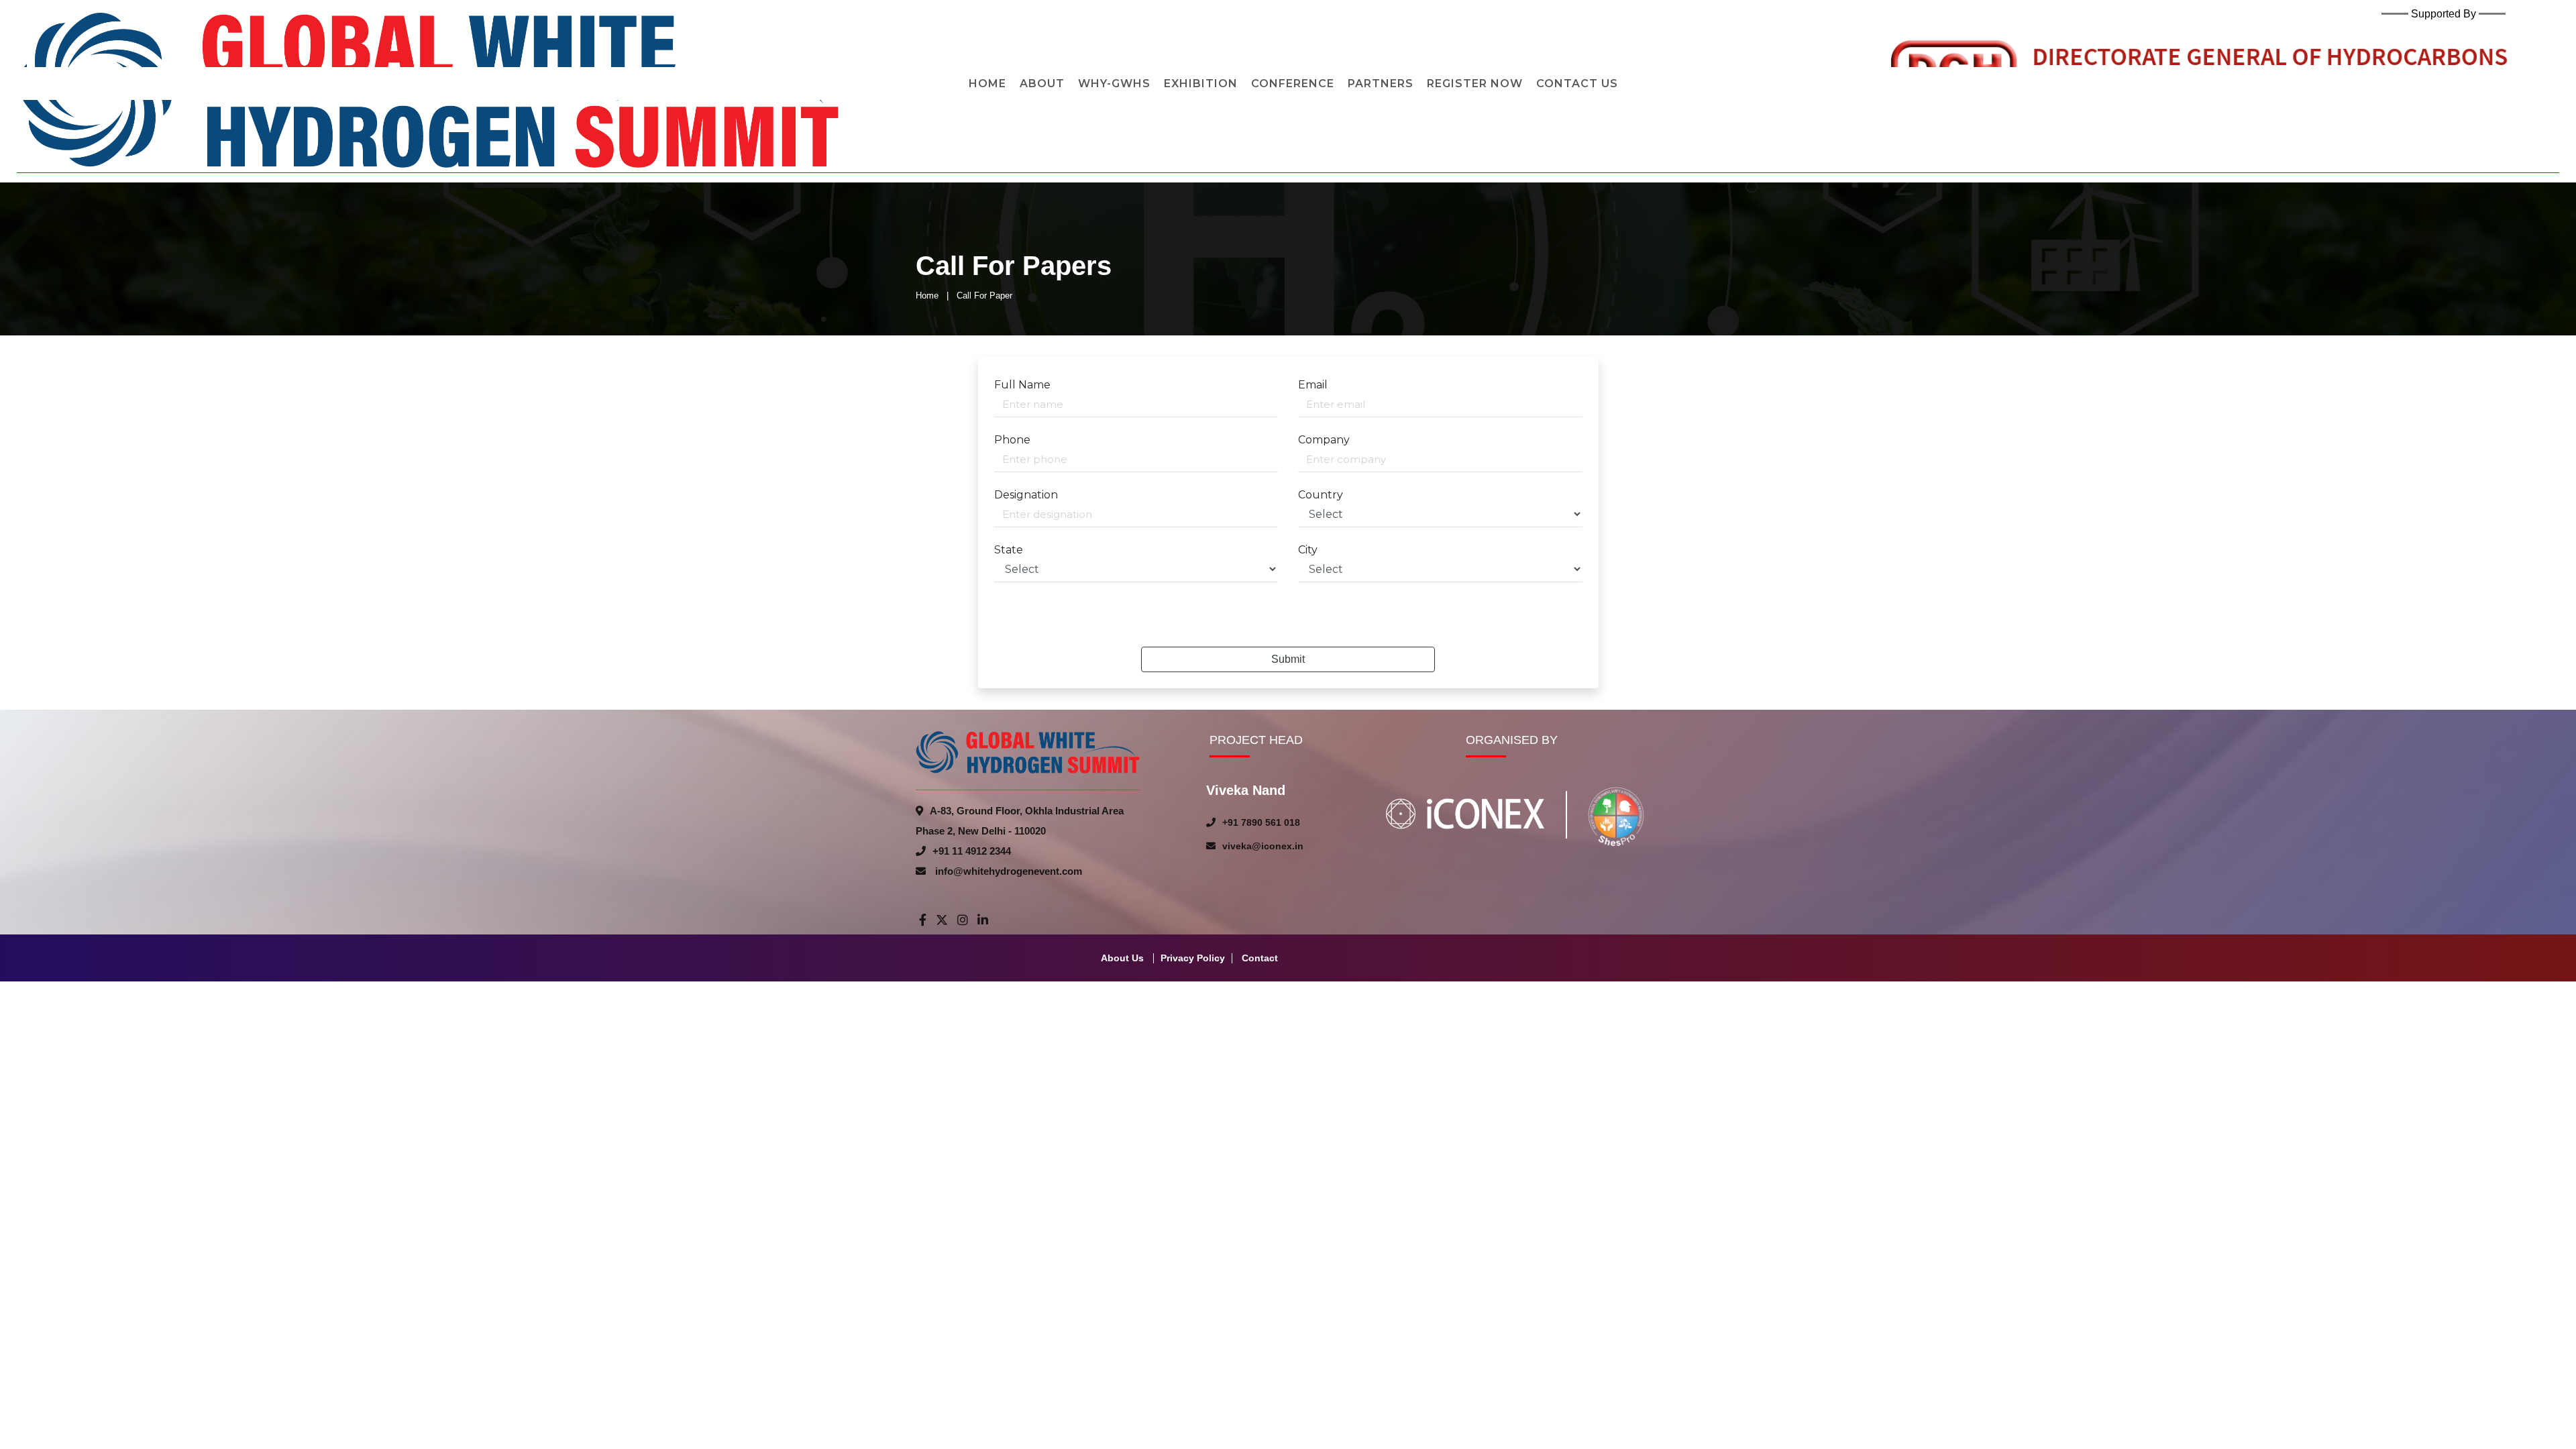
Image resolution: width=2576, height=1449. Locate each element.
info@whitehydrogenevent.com (1007, 871)
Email (1313, 385)
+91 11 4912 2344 (972, 851)
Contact (1260, 958)
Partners (1381, 84)
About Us (1122, 958)
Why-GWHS (1114, 84)
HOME (987, 84)
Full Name (1022, 385)
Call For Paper (984, 296)
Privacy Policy (1193, 958)
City (1308, 550)
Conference (1293, 84)
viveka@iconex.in (1263, 846)
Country (1321, 495)
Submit (1288, 659)
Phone (1012, 440)
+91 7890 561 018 (1261, 822)
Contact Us (1577, 84)
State (1009, 550)
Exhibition (1201, 84)
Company (1324, 440)
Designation (1026, 495)
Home (927, 296)
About (1042, 84)
